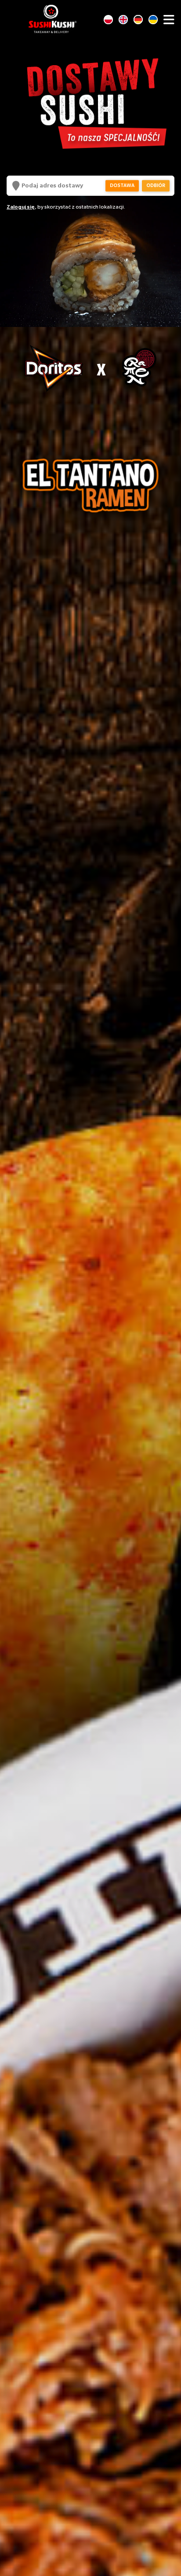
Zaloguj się (21, 207)
